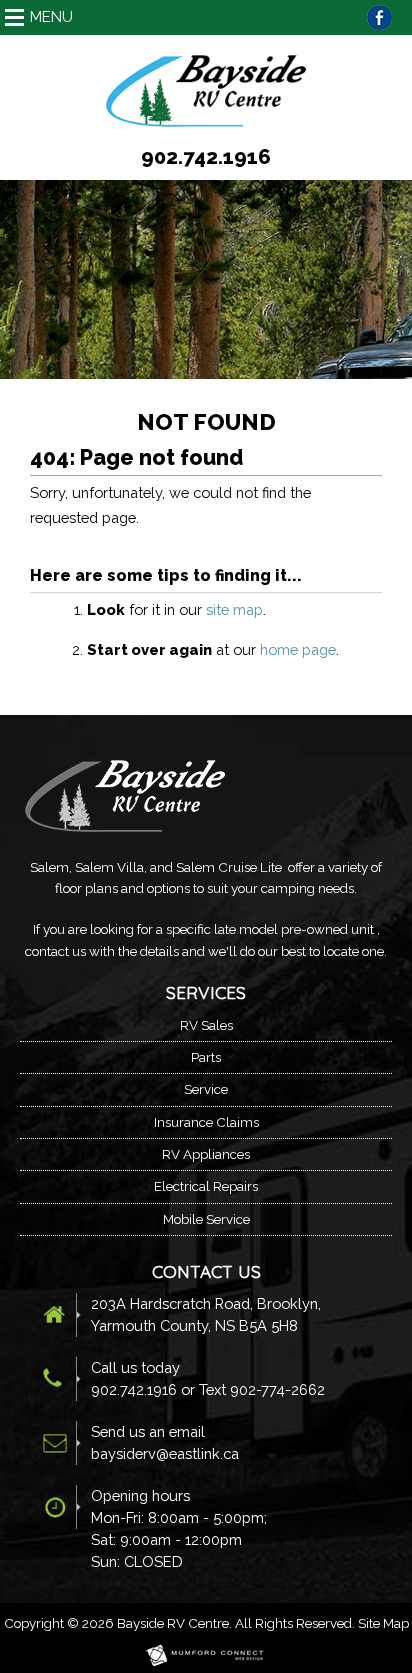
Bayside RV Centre (173, 1623)
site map (234, 609)
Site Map (383, 1623)
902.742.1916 (206, 157)
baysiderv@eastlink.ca (165, 1453)
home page (298, 649)
